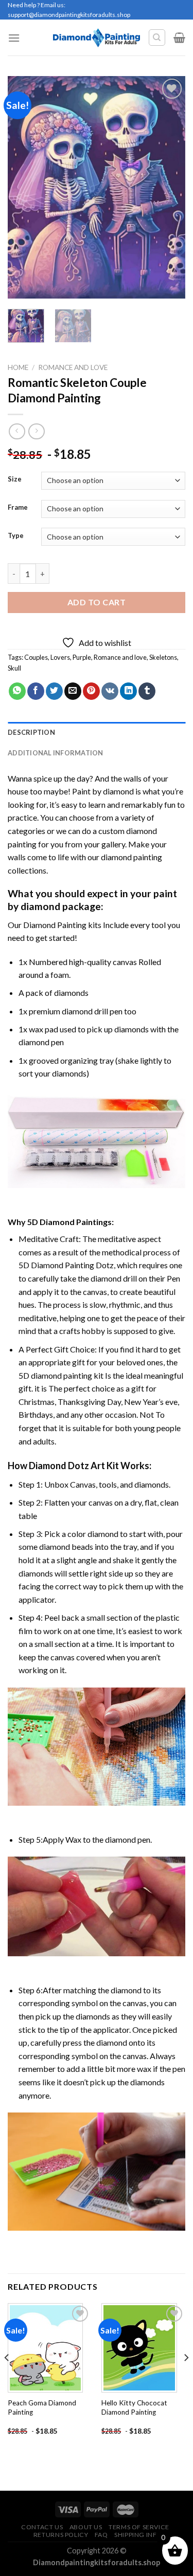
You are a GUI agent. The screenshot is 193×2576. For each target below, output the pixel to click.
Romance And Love (73, 367)
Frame (18, 508)
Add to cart (97, 602)
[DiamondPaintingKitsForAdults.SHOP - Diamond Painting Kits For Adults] (97, 38)
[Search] (157, 38)
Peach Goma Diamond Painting (42, 2407)
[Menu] (14, 38)
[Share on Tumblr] (147, 691)
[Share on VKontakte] (110, 691)
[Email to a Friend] (73, 691)
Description (31, 732)
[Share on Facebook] (36, 691)
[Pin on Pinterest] (91, 691)
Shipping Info (138, 2535)
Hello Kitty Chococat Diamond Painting (134, 2407)
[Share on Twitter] (54, 691)
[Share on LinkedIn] (128, 691)
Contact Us (42, 2527)
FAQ (101, 2535)
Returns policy (61, 2535)
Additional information (56, 753)
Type (16, 536)
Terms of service (139, 2527)
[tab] (97, 732)
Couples (36, 657)
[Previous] (24, 187)
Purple (82, 657)
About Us (86, 2527)
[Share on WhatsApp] (17, 691)
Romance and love (120, 657)
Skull (14, 668)
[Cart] (179, 38)
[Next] (169, 187)
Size (15, 479)
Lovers (60, 657)
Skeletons (163, 657)
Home (18, 367)
